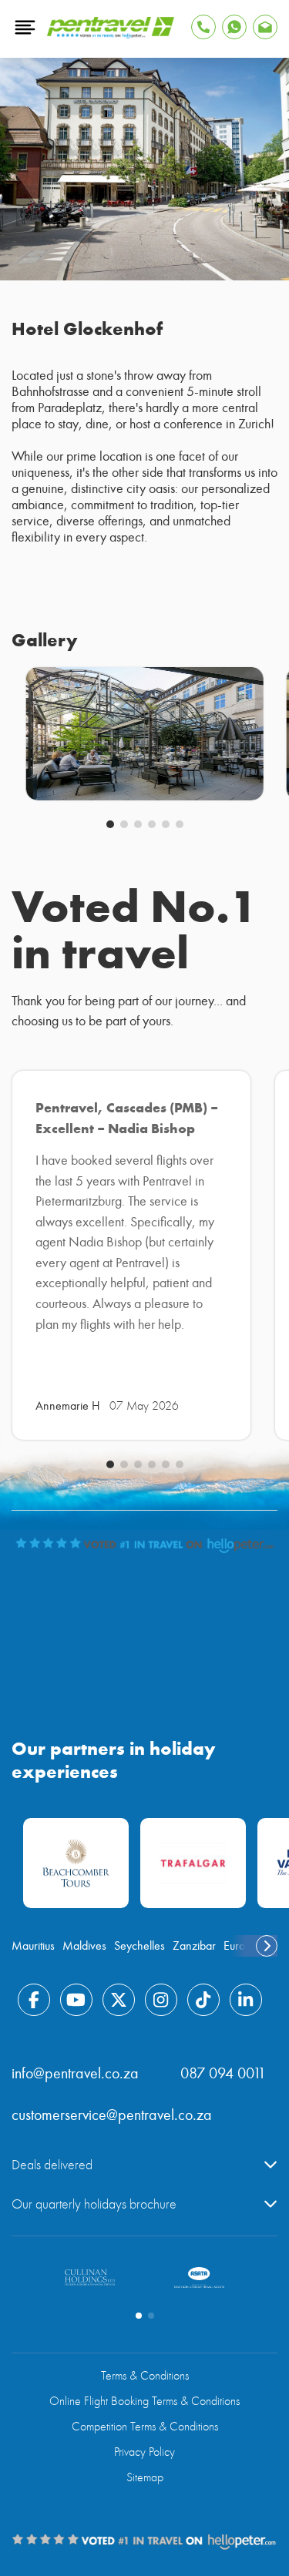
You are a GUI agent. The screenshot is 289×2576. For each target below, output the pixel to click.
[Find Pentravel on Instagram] (161, 2000)
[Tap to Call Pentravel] (203, 27)
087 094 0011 (223, 2073)
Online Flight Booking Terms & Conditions (144, 2401)
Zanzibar (194, 1946)
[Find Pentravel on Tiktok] (203, 2000)
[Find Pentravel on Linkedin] (246, 2000)
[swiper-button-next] (267, 1946)
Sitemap (145, 2477)
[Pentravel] (111, 35)
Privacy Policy (144, 2452)
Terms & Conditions (145, 2376)
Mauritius (33, 1946)
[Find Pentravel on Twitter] (119, 2000)
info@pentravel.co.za (75, 2073)
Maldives (84, 1946)
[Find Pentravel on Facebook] (34, 2000)
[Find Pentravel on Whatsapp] (234, 27)
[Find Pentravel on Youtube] (76, 2000)
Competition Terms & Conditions (145, 2427)
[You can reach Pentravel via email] (265, 27)
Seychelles (139, 1946)
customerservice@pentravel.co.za (112, 2115)
